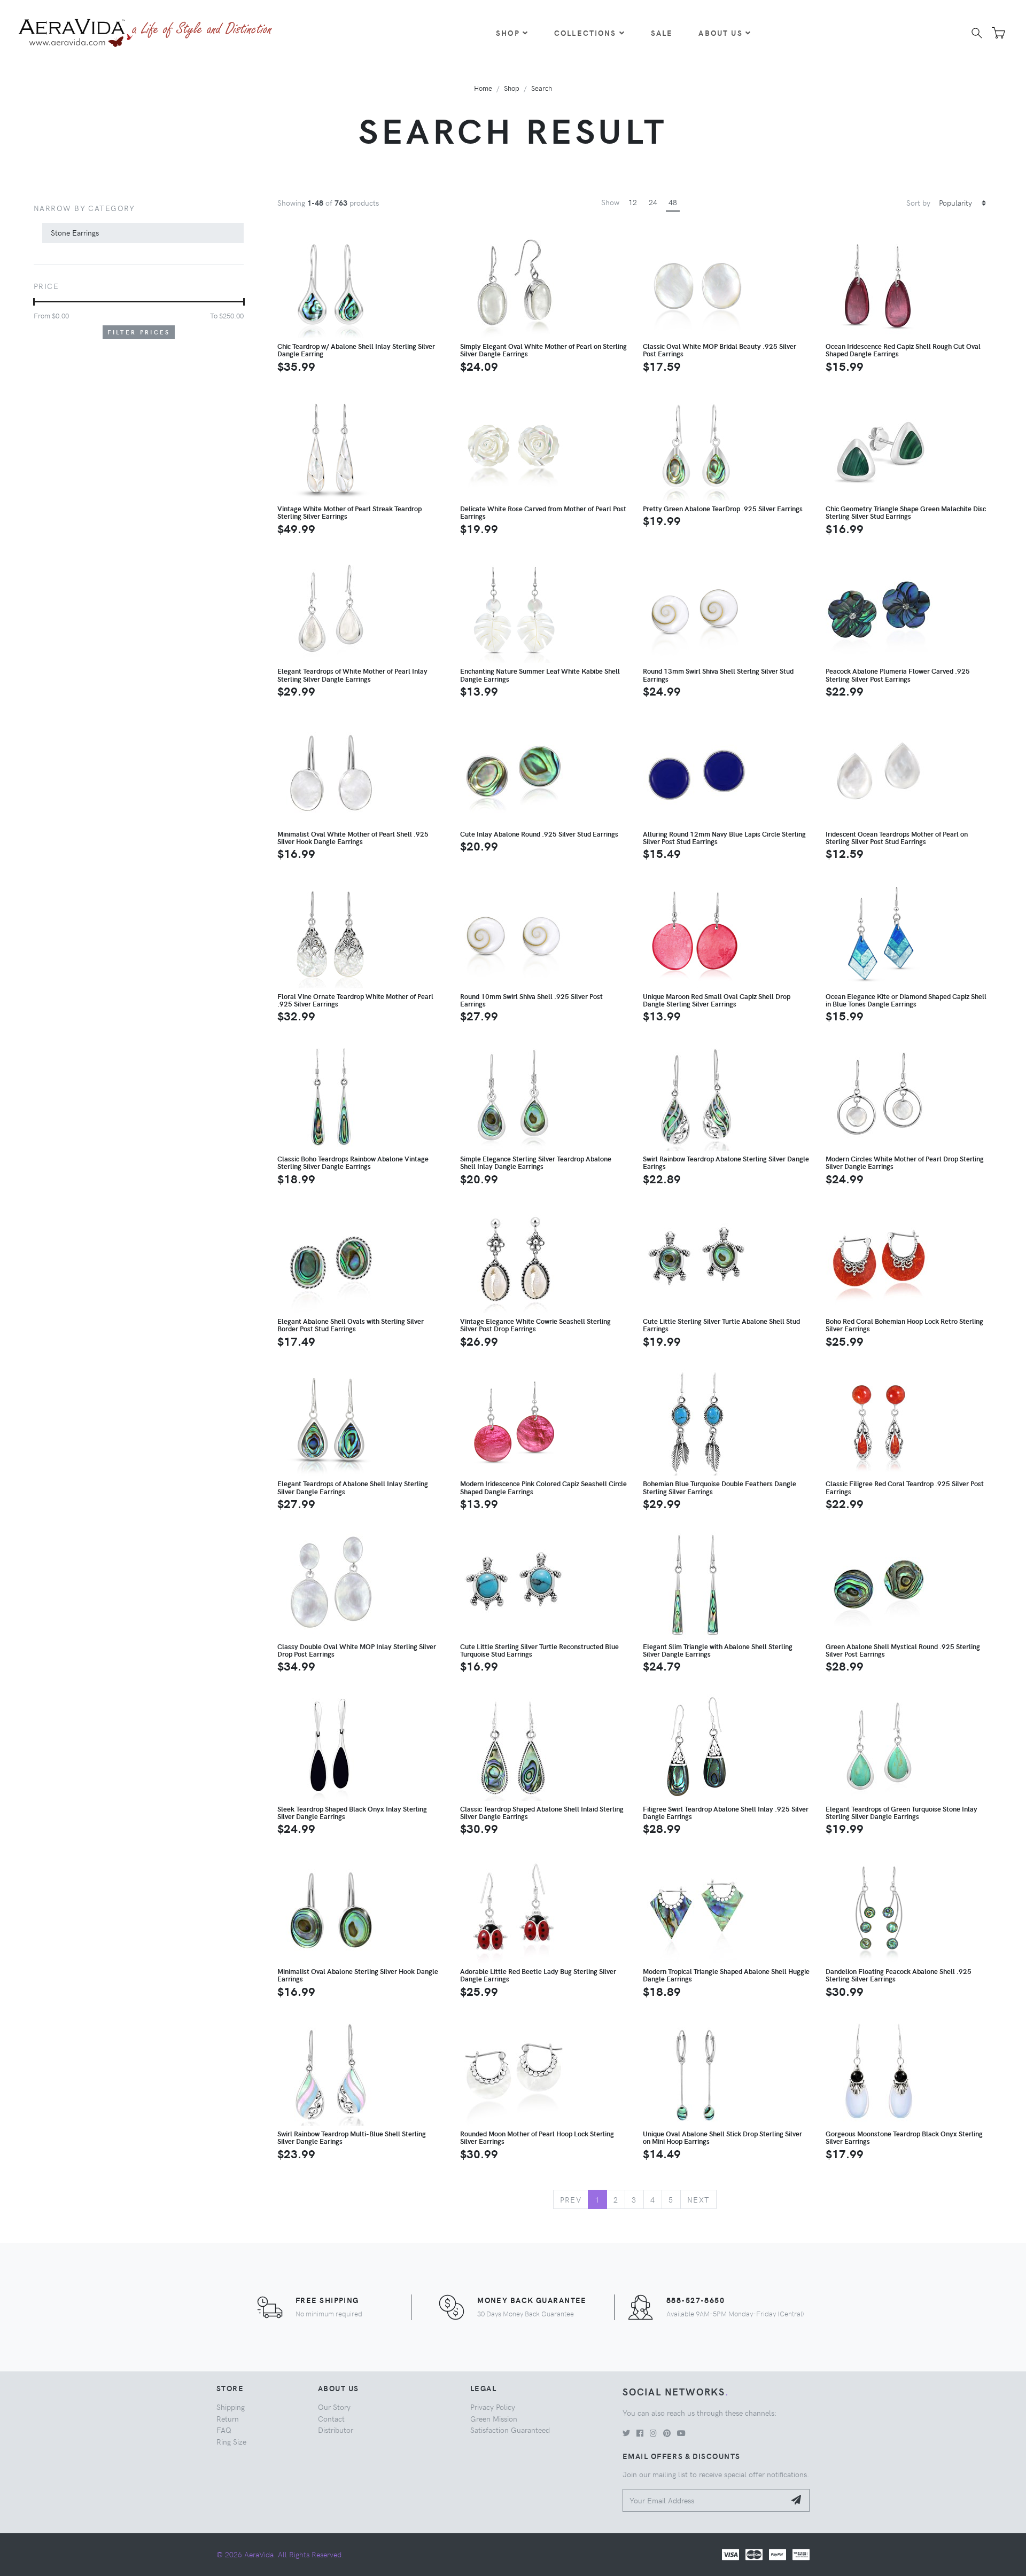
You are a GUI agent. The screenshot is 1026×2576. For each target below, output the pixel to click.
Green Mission (494, 2418)
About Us (720, 33)
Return (228, 2418)
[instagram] (653, 2433)
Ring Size (231, 2441)
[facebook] (640, 2433)
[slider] (34, 302)
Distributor (336, 2430)
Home (483, 88)
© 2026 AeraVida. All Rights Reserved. (280, 2554)
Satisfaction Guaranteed (510, 2430)
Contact (331, 2418)
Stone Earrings (75, 232)
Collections (585, 33)
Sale (662, 33)
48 (673, 202)
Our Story (334, 2407)
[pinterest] (667, 2433)
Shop (508, 33)
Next (699, 2199)
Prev (571, 2199)
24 (653, 202)
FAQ (224, 2430)
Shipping (231, 2407)
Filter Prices (139, 332)
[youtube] (681, 2433)
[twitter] (626, 2433)
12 (633, 202)
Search (542, 88)
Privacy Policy (493, 2407)
